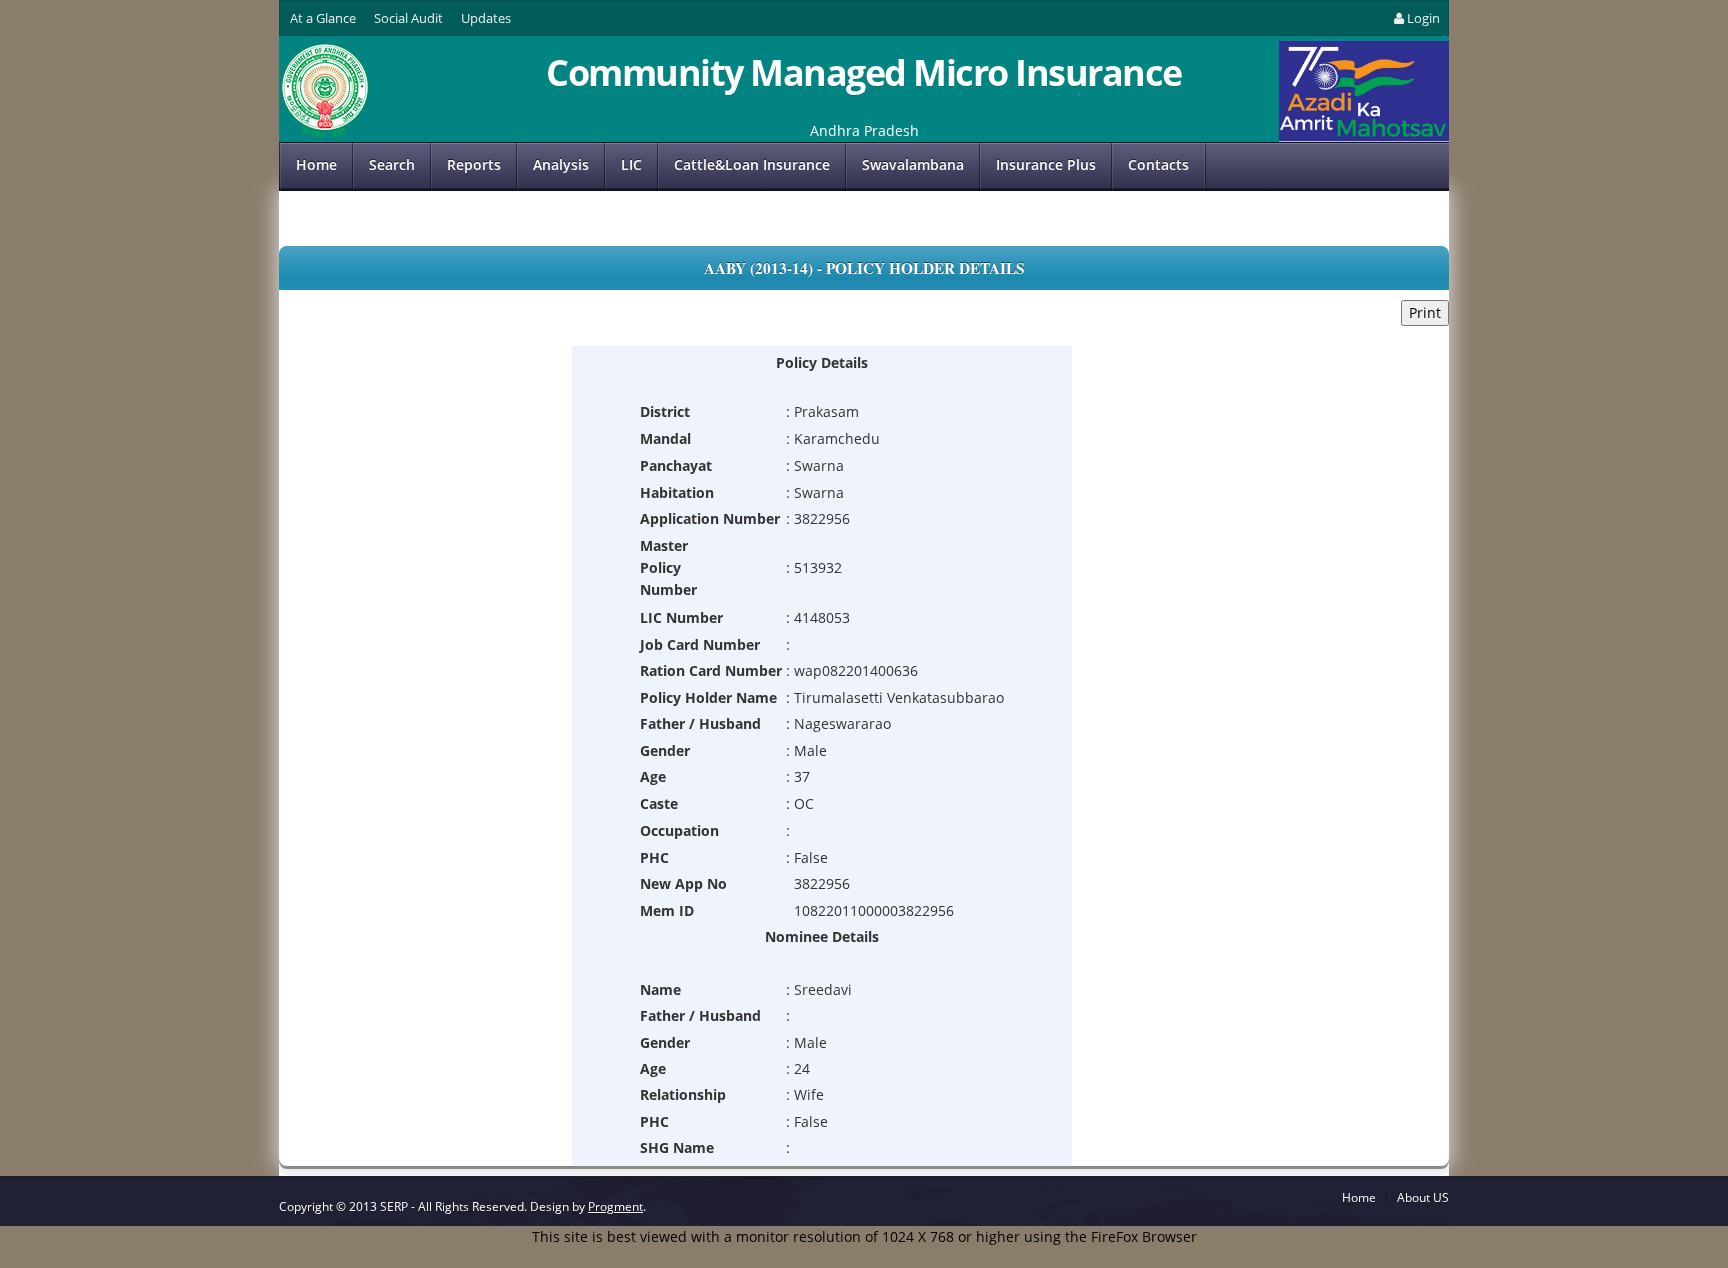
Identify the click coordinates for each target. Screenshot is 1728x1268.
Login (1423, 18)
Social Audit (408, 18)
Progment (615, 1206)
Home (316, 164)
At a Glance (323, 18)
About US (1423, 1197)
